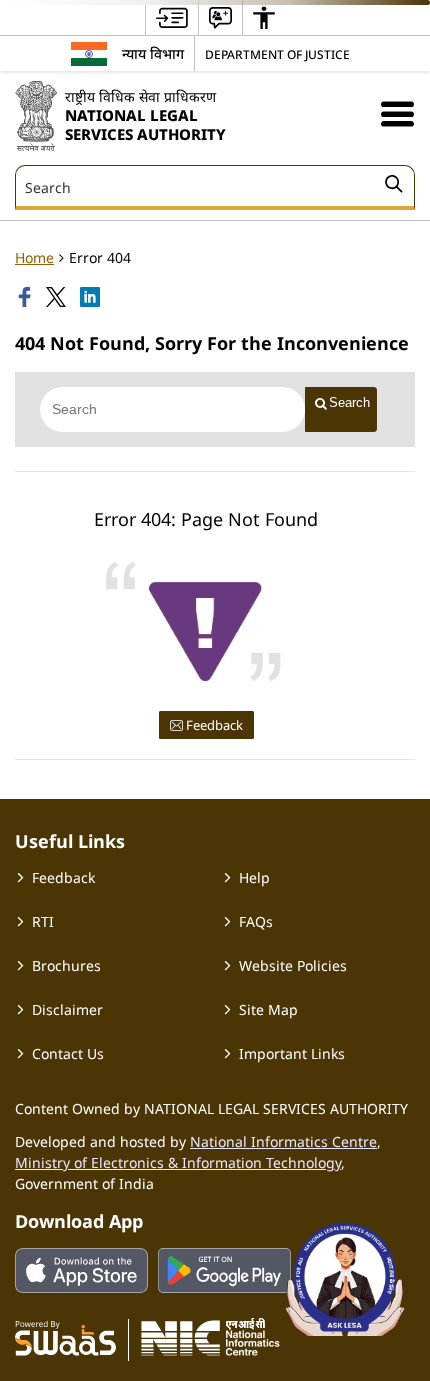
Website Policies (293, 965)
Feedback (213, 725)
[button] (397, 113)
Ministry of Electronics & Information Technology (178, 1162)
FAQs (256, 921)
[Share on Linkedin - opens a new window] (92, 297)
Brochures (66, 965)
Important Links (292, 1053)
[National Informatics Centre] (210, 1337)
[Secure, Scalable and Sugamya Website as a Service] (65, 1337)
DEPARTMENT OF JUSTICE (277, 54)
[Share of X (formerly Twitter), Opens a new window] (58, 297)
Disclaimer (67, 1009)
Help (254, 877)
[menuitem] (172, 17)
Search (349, 402)
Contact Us (68, 1053)
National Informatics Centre (283, 1141)
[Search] (394, 187)
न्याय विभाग (153, 53)
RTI (43, 921)
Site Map (268, 1009)
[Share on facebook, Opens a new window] (27, 297)
